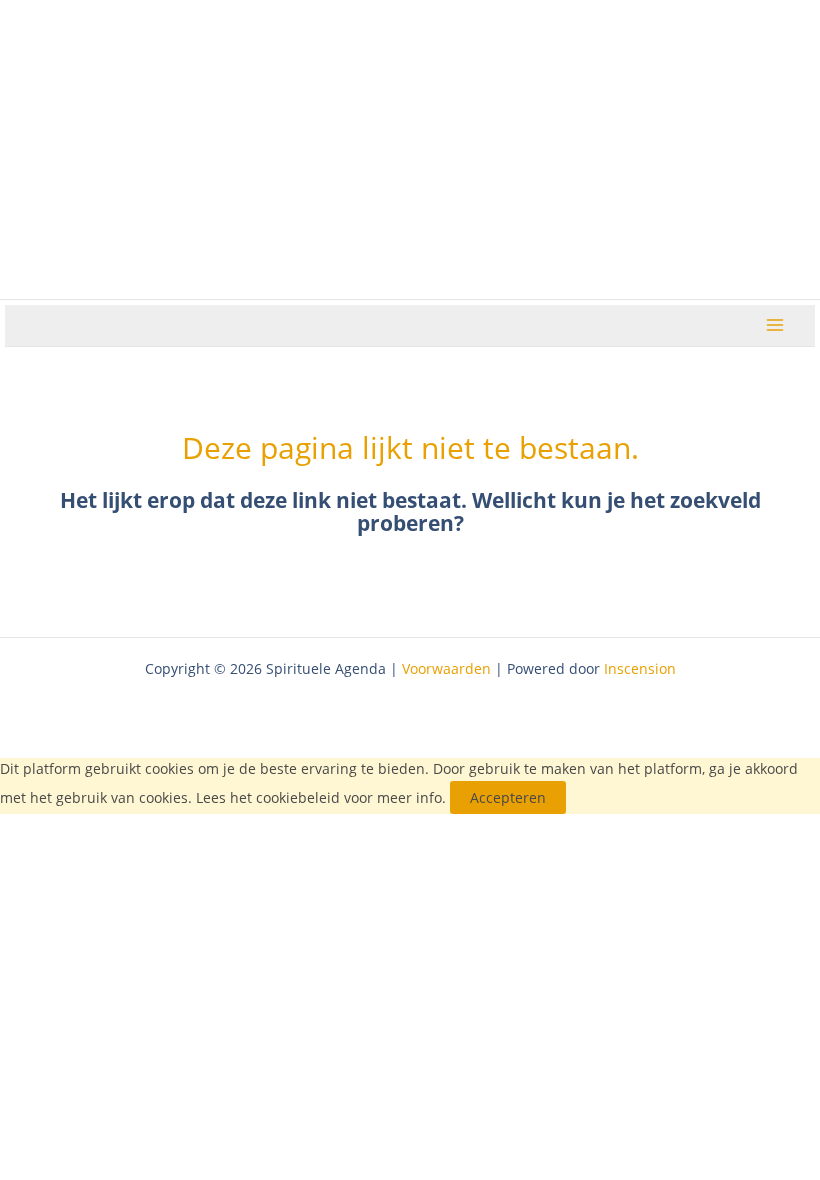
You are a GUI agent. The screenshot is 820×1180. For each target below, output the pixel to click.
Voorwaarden (446, 668)
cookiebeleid (298, 797)
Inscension (640, 668)
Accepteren (508, 797)
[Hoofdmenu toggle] (775, 325)
